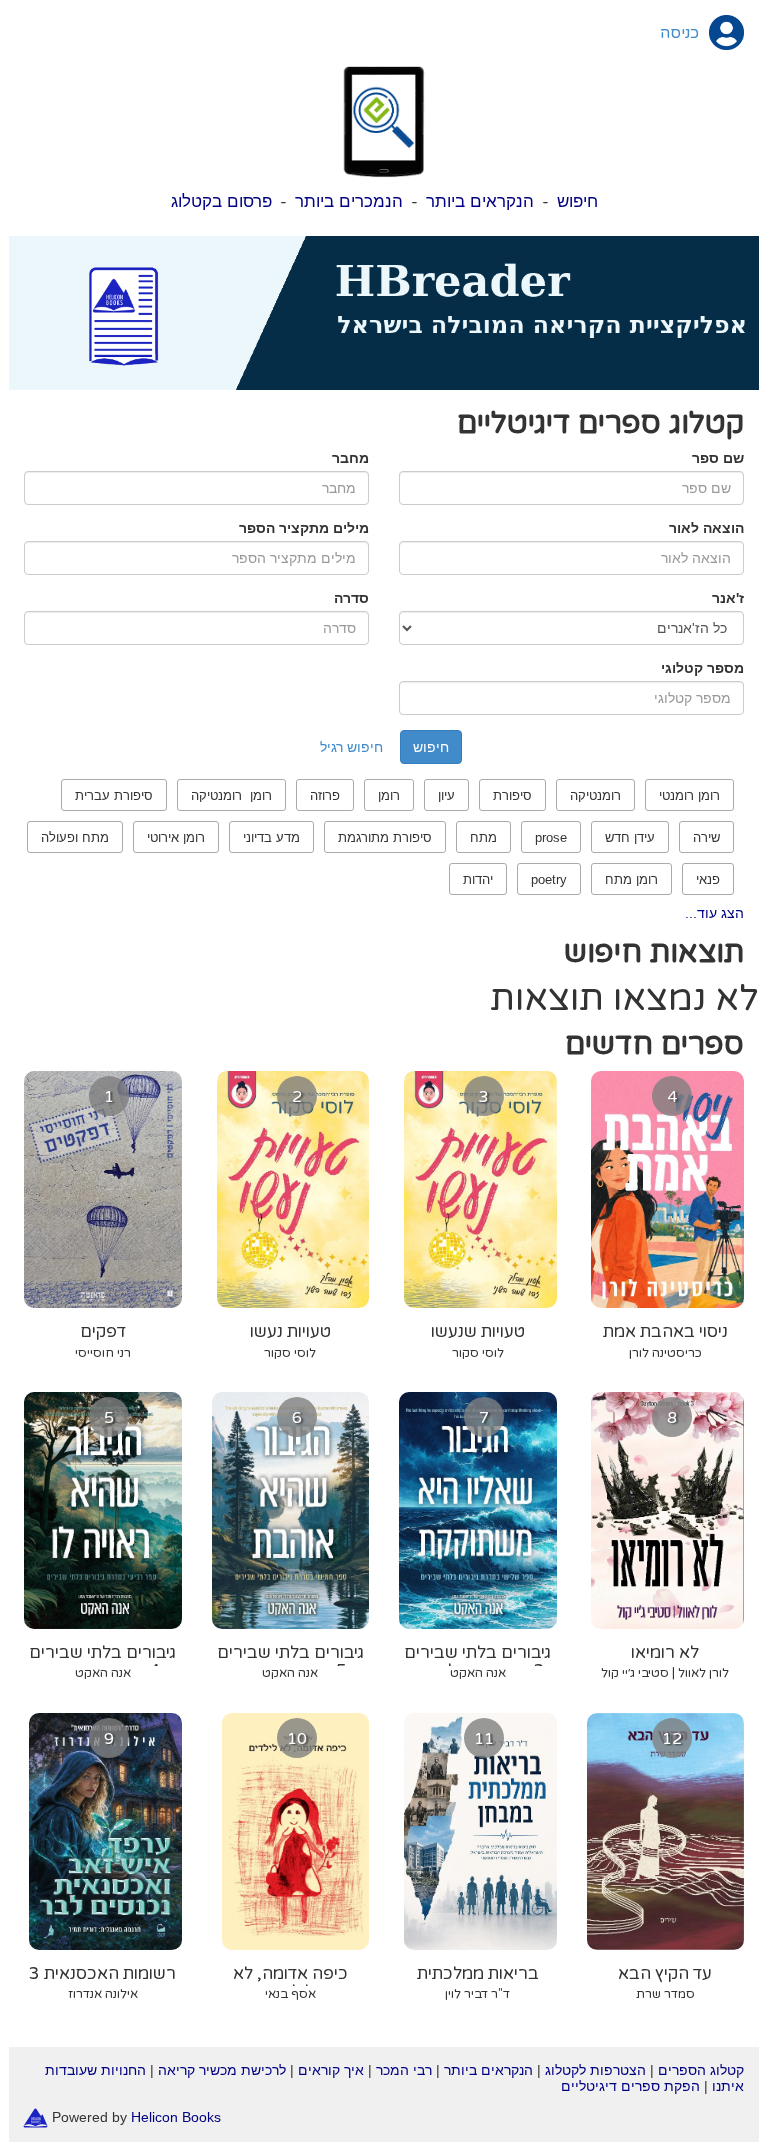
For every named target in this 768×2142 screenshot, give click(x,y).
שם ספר (718, 458)
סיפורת (512, 795)
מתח (483, 837)
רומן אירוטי (176, 837)
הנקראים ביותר (480, 201)
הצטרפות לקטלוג (595, 2070)
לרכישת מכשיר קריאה (222, 2070)
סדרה (351, 598)
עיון (446, 795)
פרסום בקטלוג (221, 201)
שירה (706, 837)
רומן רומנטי (689, 795)
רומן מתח (631, 879)
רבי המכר (404, 2070)
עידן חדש (630, 837)
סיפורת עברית (114, 795)
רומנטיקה (595, 795)
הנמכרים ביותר (349, 201)
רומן (389, 795)
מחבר (350, 458)
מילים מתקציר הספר (304, 528)
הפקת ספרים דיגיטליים (630, 2086)
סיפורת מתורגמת (385, 837)
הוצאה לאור (706, 528)
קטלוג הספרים (701, 2070)
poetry (549, 879)
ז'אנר (728, 598)
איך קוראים (331, 2070)
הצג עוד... (714, 913)
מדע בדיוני (271, 837)
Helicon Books (176, 2117)
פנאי (708, 879)
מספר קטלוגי (702, 668)
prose (551, 837)
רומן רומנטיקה (231, 795)
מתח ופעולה (75, 837)
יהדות (478, 879)
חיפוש (577, 201)
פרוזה (325, 795)
